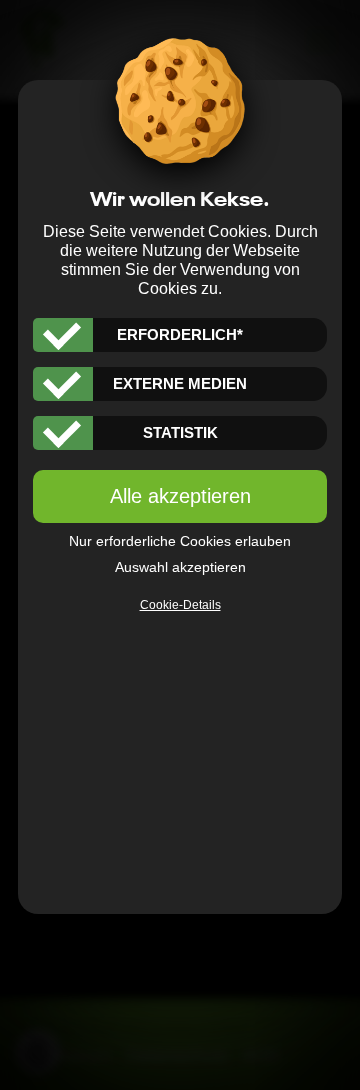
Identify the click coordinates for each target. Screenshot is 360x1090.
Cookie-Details (180, 605)
